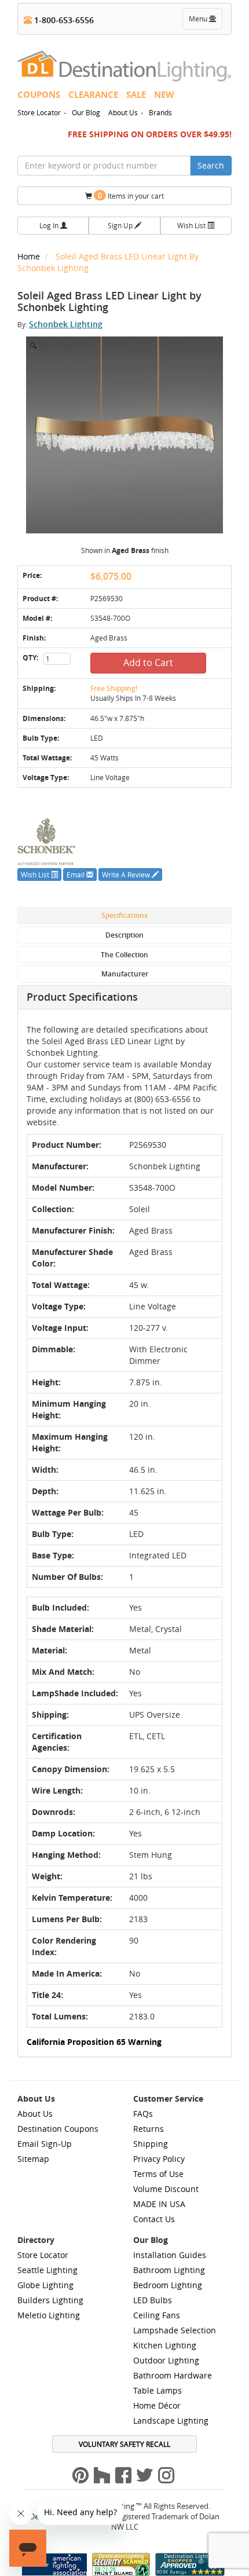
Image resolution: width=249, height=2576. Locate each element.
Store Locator (39, 112)
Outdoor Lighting (166, 2360)
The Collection (124, 955)
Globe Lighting (45, 2285)
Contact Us (154, 2219)
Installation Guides (170, 2255)
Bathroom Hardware (173, 2375)
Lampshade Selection (175, 2330)
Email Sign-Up (45, 2144)
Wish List (192, 225)
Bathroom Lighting (169, 2270)
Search (211, 165)
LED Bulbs (153, 2300)
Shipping (151, 2144)
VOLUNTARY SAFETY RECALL (124, 2444)
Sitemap (33, 2159)
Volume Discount (166, 2189)
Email (76, 874)
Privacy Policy (159, 2159)
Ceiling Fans (157, 2315)
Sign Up (121, 225)
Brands (160, 112)
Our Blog (86, 112)
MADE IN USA (159, 2204)
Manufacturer (125, 974)
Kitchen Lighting (165, 2345)
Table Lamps (158, 2390)
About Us (123, 112)
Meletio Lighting (49, 2315)
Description (124, 935)
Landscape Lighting (171, 2421)
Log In (50, 225)
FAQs (143, 2114)
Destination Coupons (58, 2129)
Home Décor (157, 2405)
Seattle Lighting (47, 2270)
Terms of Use (158, 2174)
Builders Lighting (50, 2300)
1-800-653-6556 (63, 20)
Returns (149, 2129)
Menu (205, 21)
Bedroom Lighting (168, 2285)
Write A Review (127, 874)
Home (30, 256)
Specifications (124, 915)
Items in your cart (131, 195)
